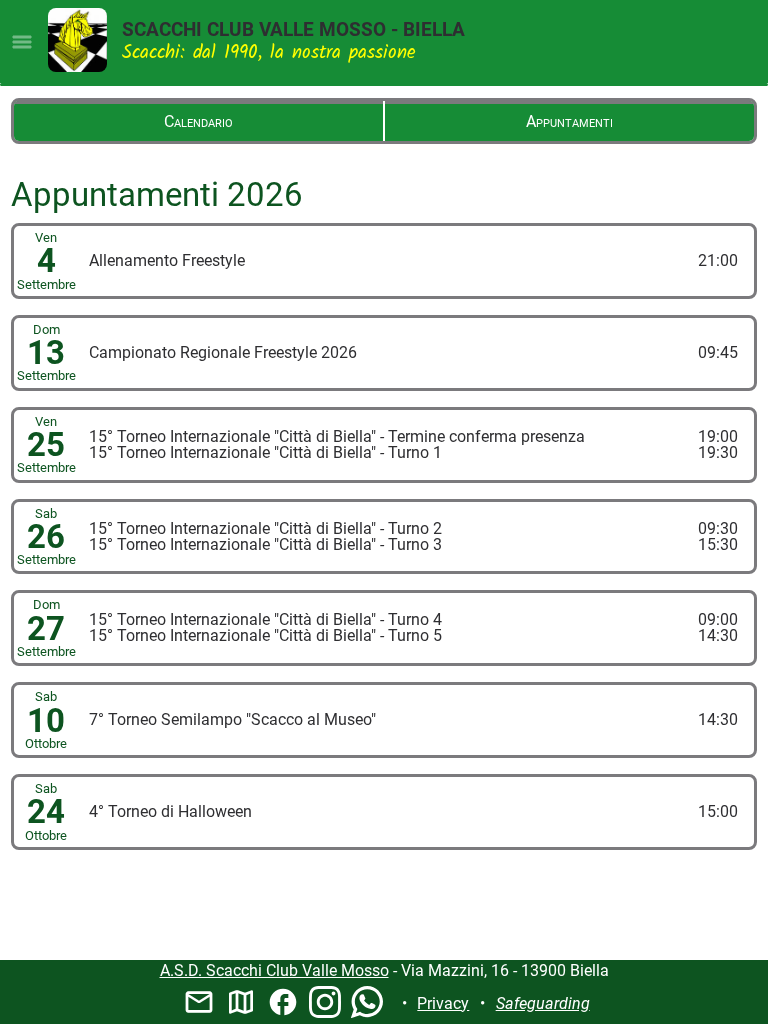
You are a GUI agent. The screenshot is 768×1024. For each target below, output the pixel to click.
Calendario (198, 121)
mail (199, 1002)
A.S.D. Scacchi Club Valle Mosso (274, 970)
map (241, 1002)
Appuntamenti (569, 121)
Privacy (443, 1003)
